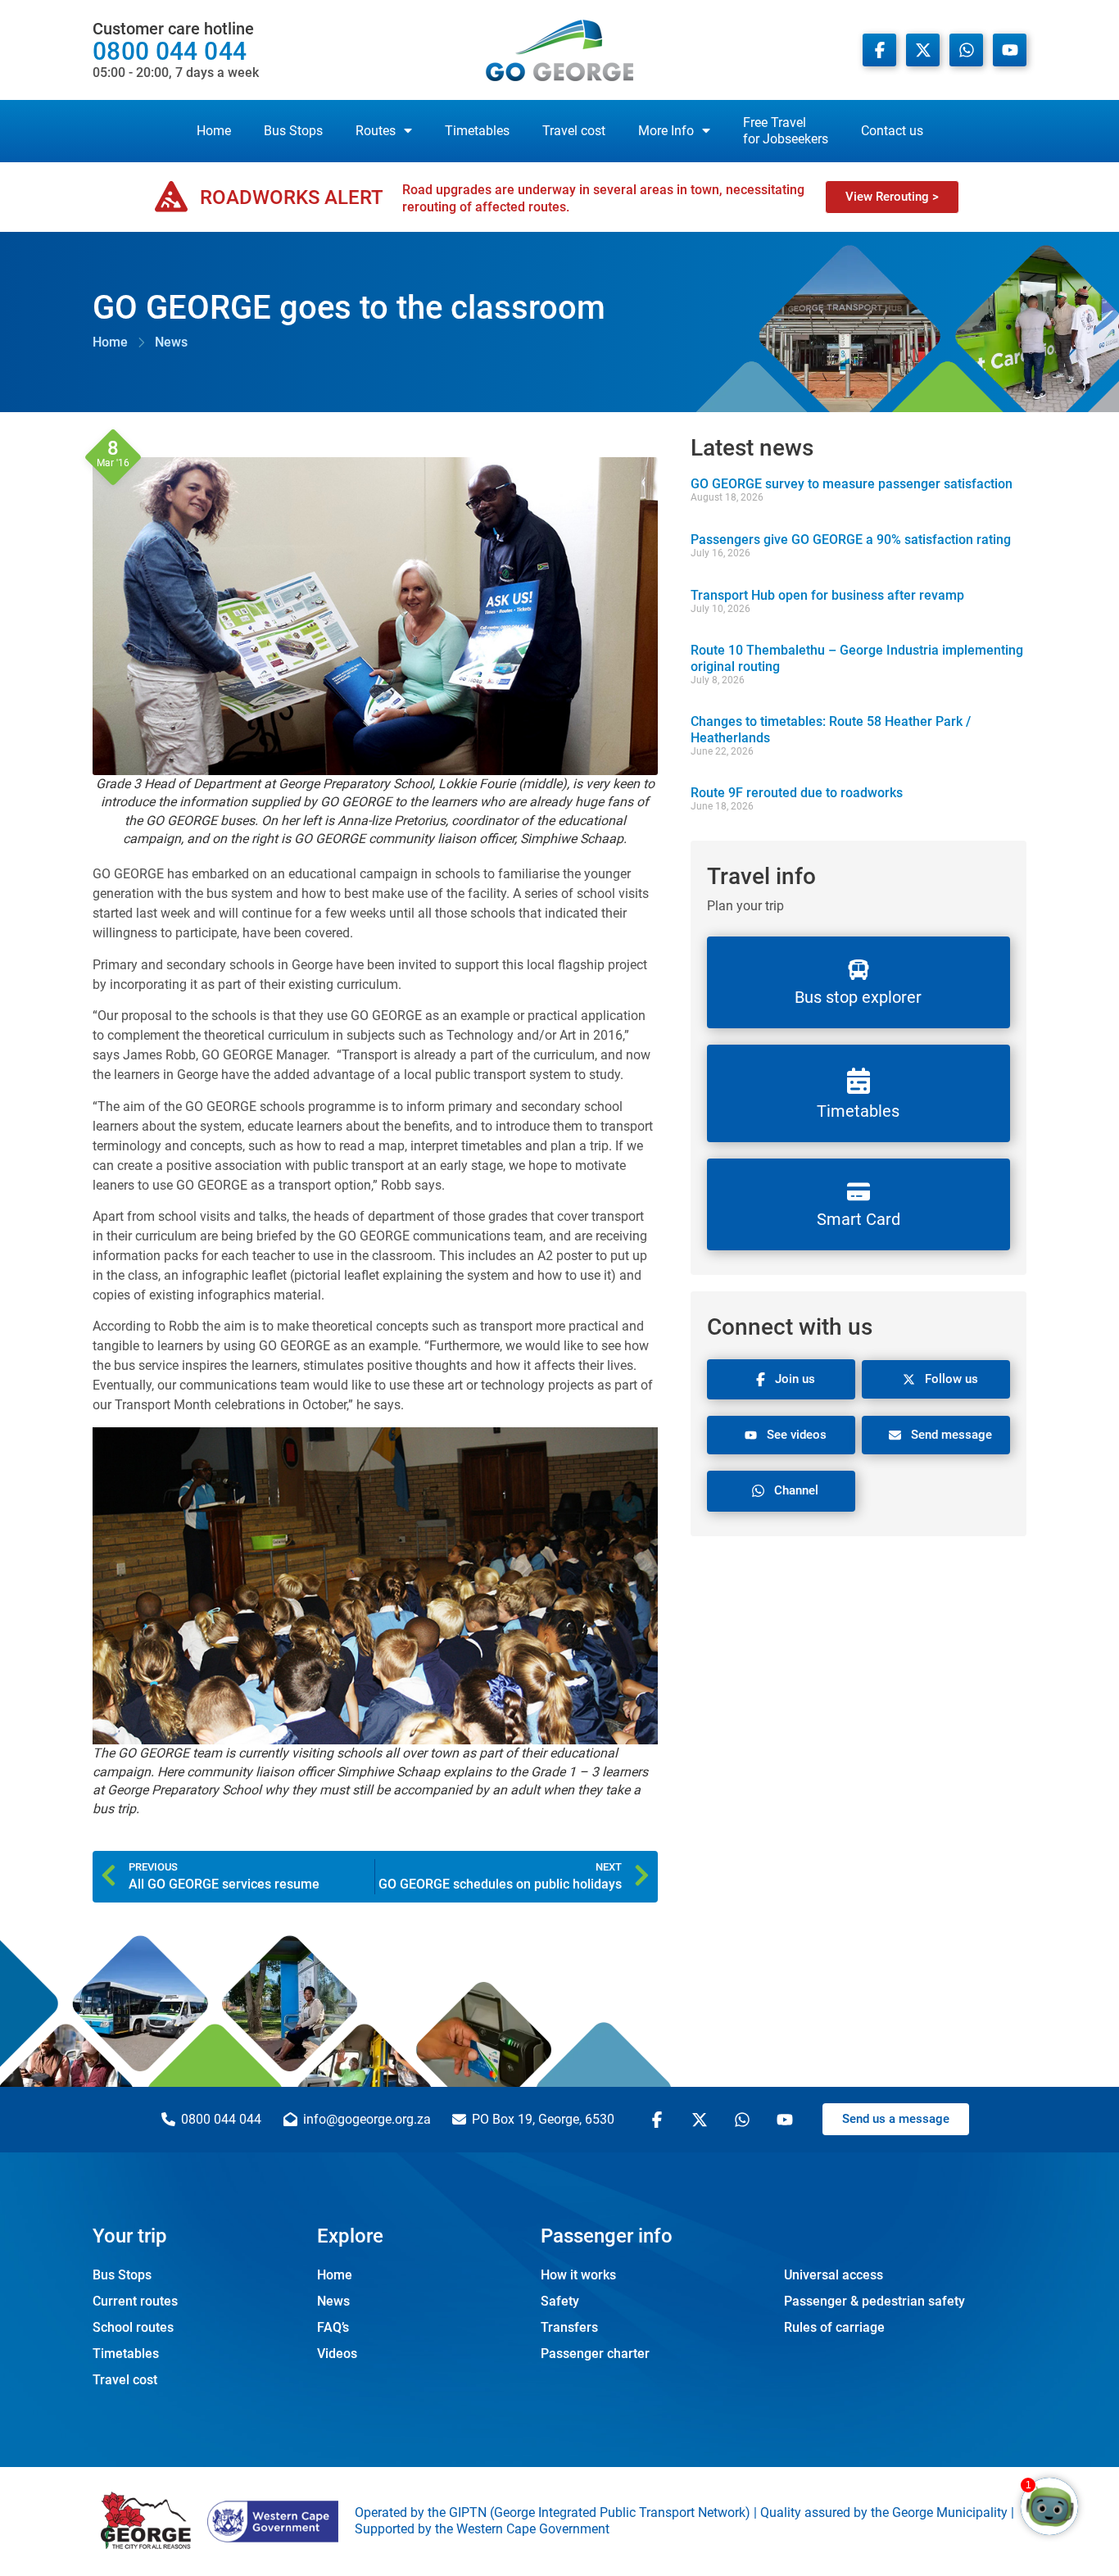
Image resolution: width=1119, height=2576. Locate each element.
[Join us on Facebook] (879, 50)
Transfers (569, 2327)
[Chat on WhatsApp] (966, 50)
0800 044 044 (176, 50)
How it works (578, 2275)
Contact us (892, 131)
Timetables (477, 131)
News (333, 2301)
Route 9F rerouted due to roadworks (797, 793)
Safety (560, 2301)
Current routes (135, 2301)
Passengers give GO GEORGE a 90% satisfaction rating (851, 540)
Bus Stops (293, 131)
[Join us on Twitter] (702, 2120)
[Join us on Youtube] (1010, 50)
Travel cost (574, 131)
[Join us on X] (923, 50)
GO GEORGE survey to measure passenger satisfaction (852, 484)
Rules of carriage (834, 2327)
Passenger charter (595, 2354)
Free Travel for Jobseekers (786, 131)
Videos (337, 2354)
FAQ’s (333, 2327)
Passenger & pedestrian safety (874, 2301)
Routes (376, 131)
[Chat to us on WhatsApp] (745, 2120)
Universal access (834, 2275)
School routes (133, 2327)
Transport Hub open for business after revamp (827, 595)
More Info (666, 131)
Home (214, 131)
